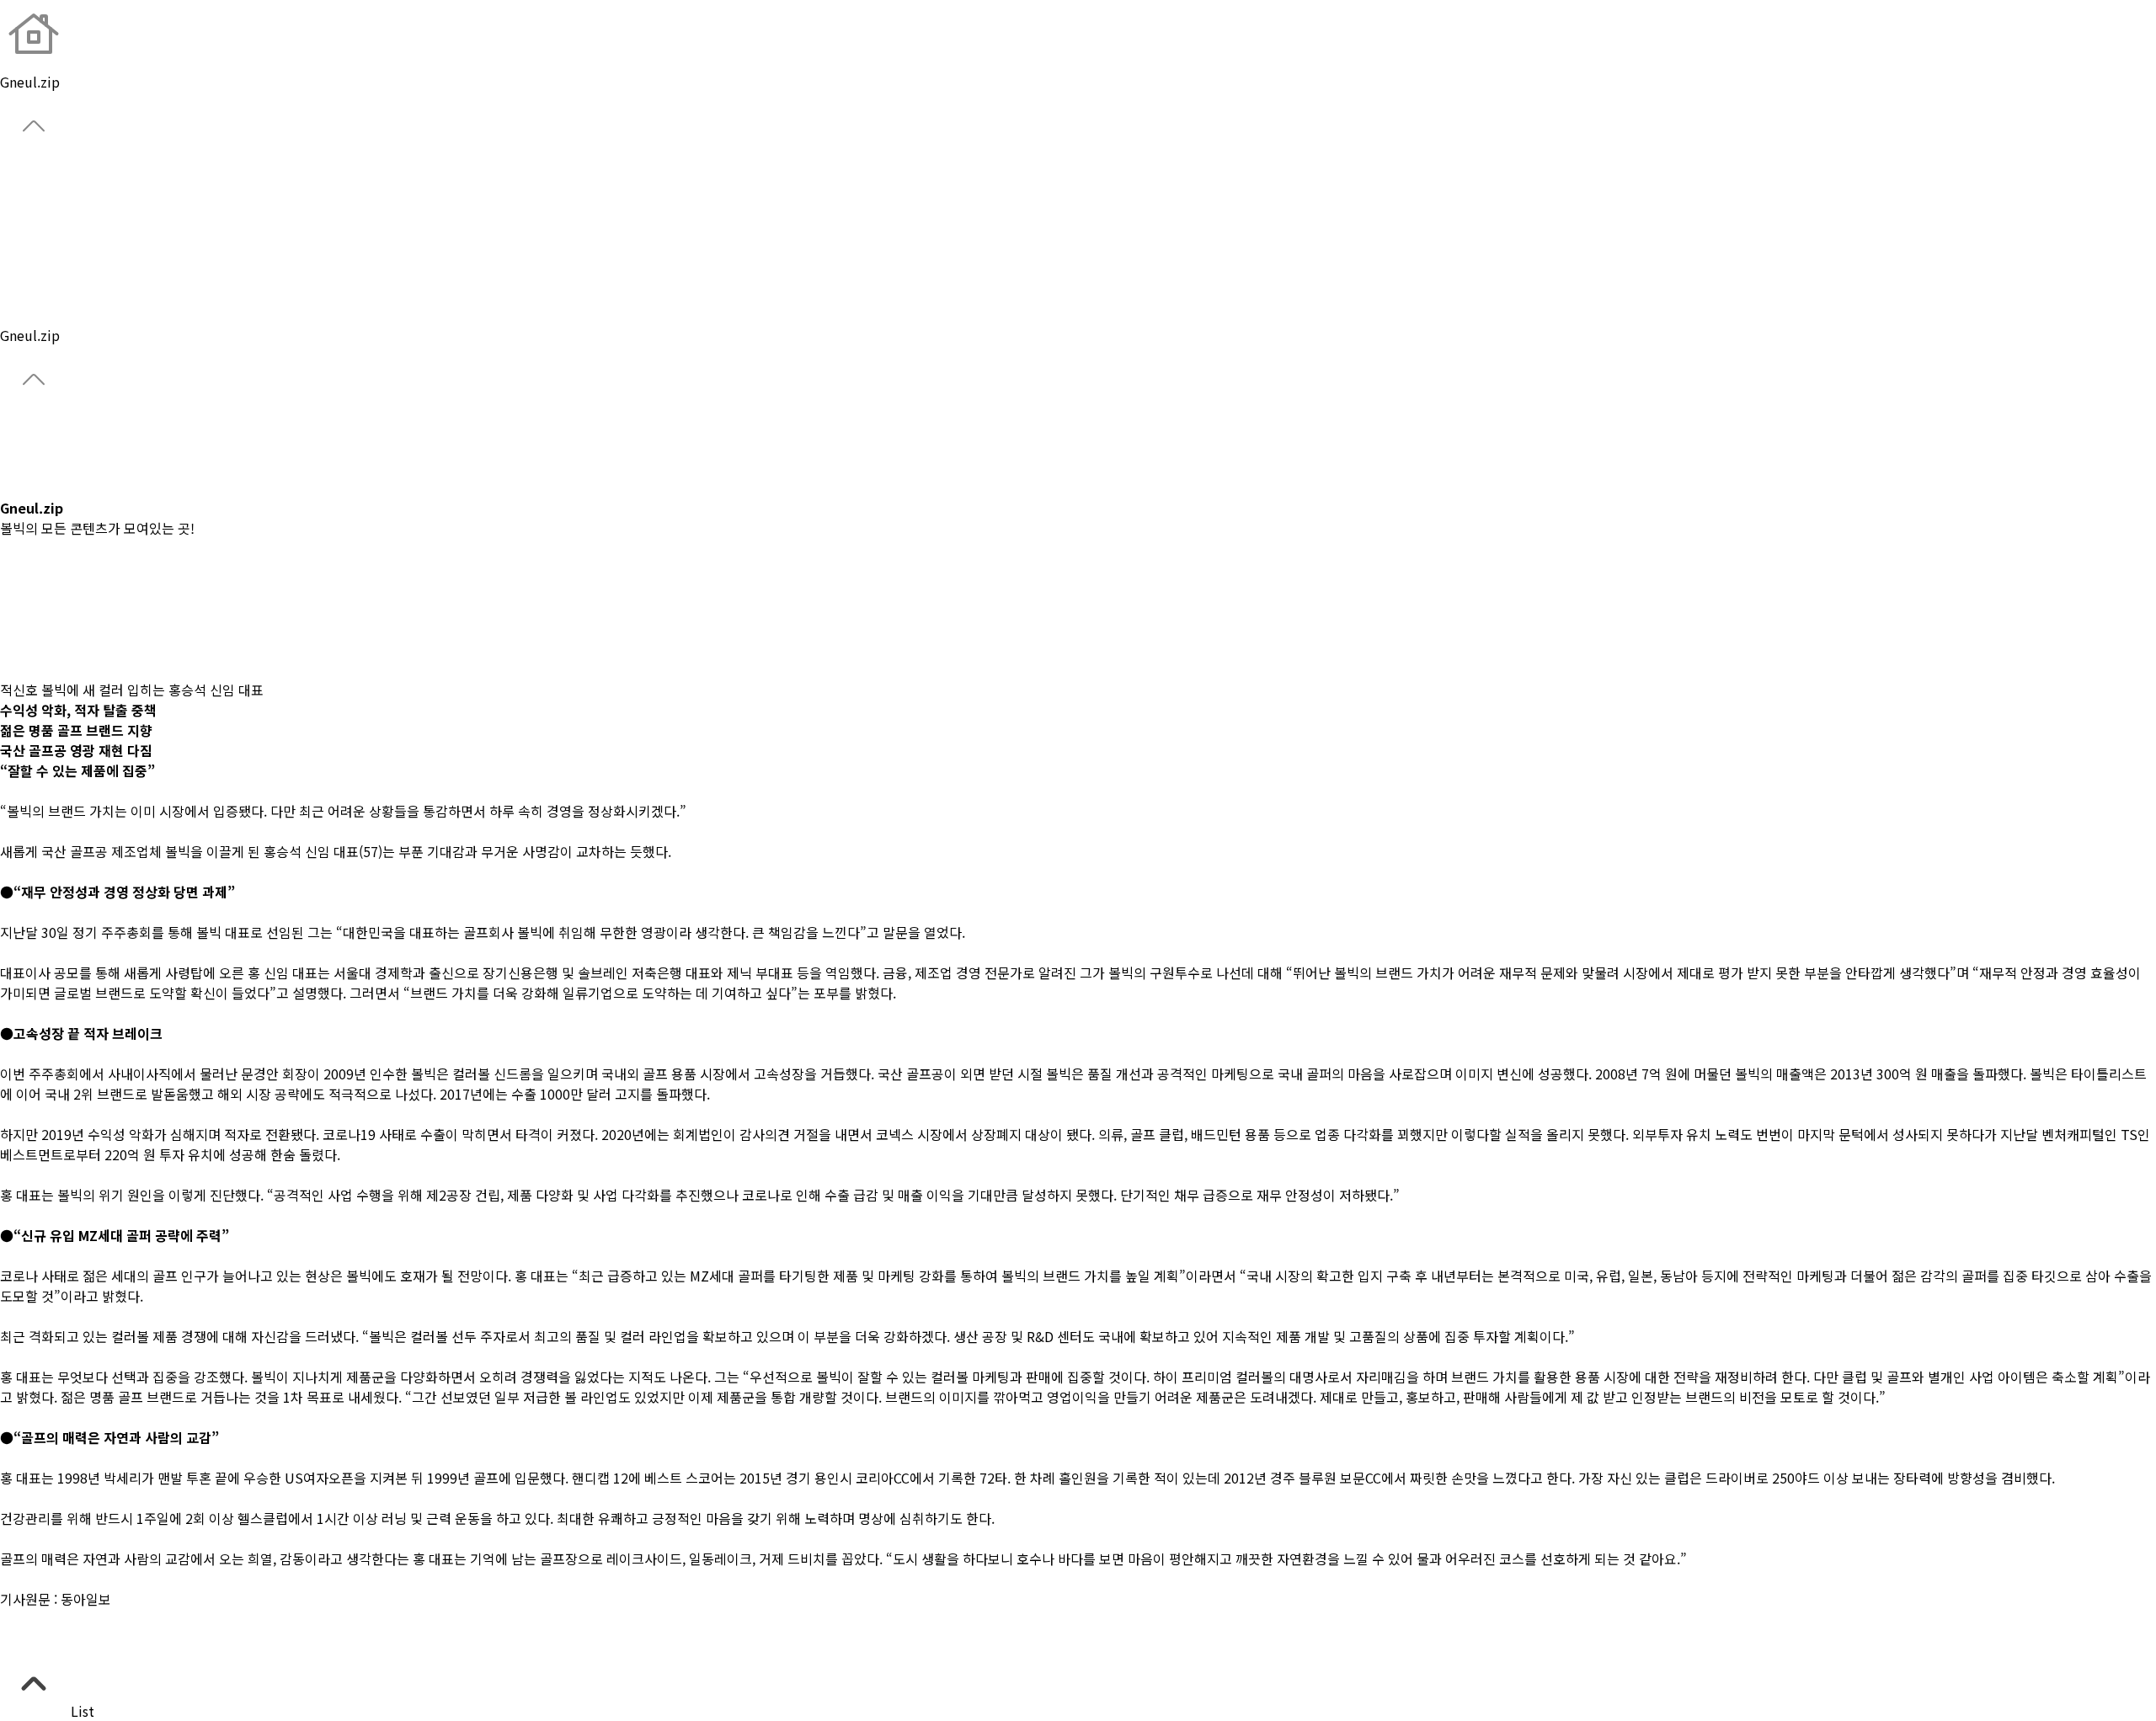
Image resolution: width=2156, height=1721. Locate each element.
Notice (21, 315)
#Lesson (26, 609)
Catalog (24, 488)
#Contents (33, 669)
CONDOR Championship (75, 447)
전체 (13, 548)
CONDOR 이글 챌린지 (63, 467)
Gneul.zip (30, 295)
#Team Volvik (43, 649)
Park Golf (28, 274)
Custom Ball (39, 254)
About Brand (40, 173)
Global (21, 194)
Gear (14, 234)
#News (21, 589)
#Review (27, 629)
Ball (12, 214)
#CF (12, 568)
